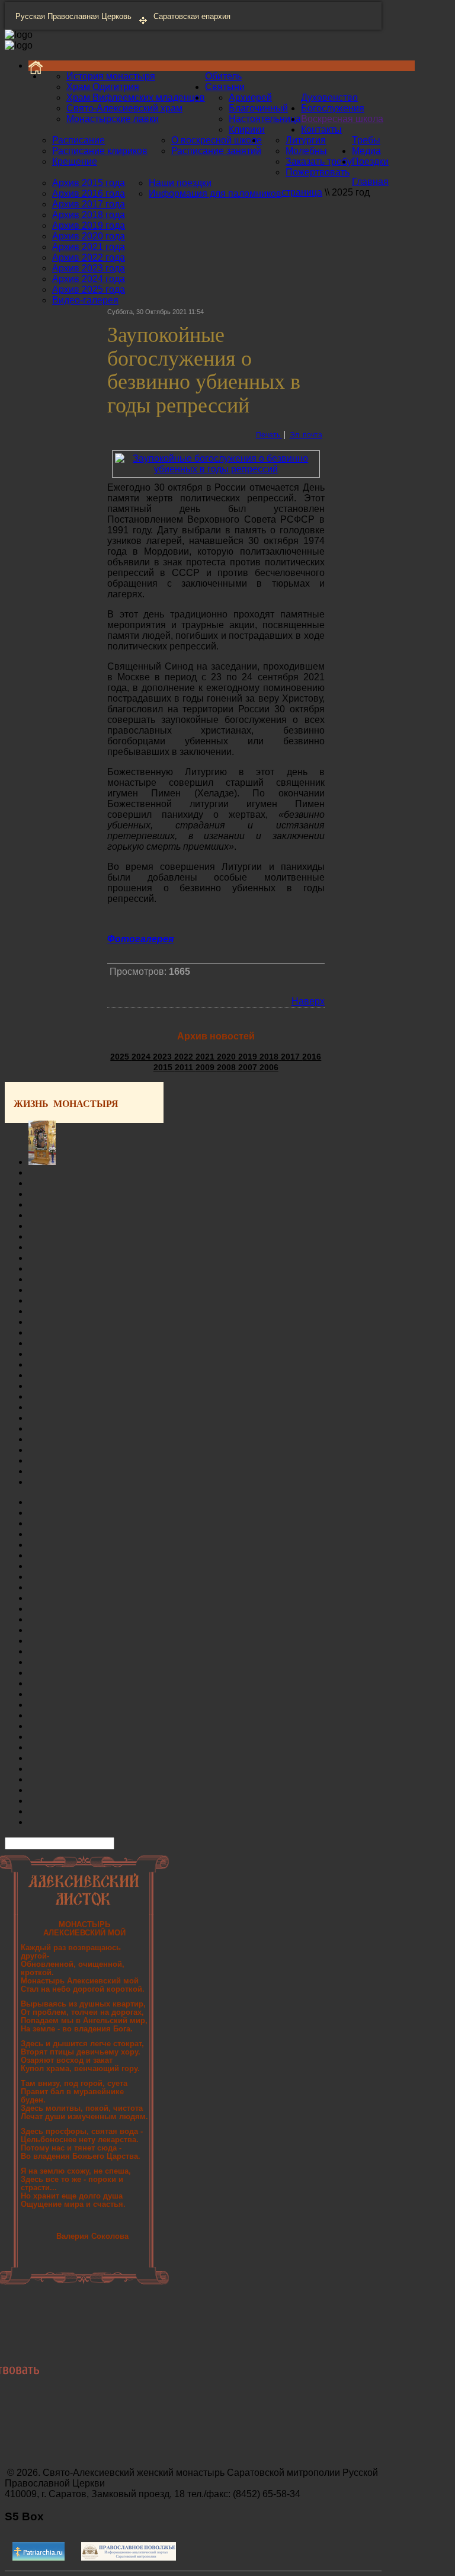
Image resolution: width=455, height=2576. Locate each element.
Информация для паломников (215, 193)
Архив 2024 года (89, 279)
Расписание (78, 140)
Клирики (247, 129)
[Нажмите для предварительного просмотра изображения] (216, 469)
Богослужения (333, 108)
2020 (227, 1057)
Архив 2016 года (89, 193)
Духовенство (329, 97)
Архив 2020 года (89, 236)
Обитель (223, 76)
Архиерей (250, 97)
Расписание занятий (216, 151)
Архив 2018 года (89, 215)
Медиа (366, 151)
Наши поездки (180, 183)
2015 (164, 1067)
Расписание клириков (100, 151)
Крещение (75, 161)
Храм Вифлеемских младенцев (136, 97)
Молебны (306, 151)
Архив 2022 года (89, 257)
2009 (206, 1067)
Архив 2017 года (89, 204)
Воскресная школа (342, 119)
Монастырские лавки (113, 119)
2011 (185, 1067)
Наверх (308, 1001)
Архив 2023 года (89, 268)
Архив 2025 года (89, 289)
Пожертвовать (318, 172)
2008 (227, 1067)
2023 (164, 1057)
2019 (249, 1057)
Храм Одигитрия (103, 87)
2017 (291, 1057)
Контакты (321, 129)
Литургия (306, 140)
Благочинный (258, 108)
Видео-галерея (85, 300)
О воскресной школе (217, 140)
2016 (312, 1057)
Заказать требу (319, 161)
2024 (142, 1057)
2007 (249, 1067)
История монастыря (111, 76)
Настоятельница (265, 119)
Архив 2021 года (89, 247)
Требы (366, 140)
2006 (269, 1067)
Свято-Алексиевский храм (124, 108)
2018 (270, 1057)
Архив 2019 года (89, 225)
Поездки (370, 161)
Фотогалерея (140, 939)
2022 (185, 1057)
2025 (121, 1057)
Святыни (225, 87)
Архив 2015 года (89, 183)
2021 (206, 1057)
